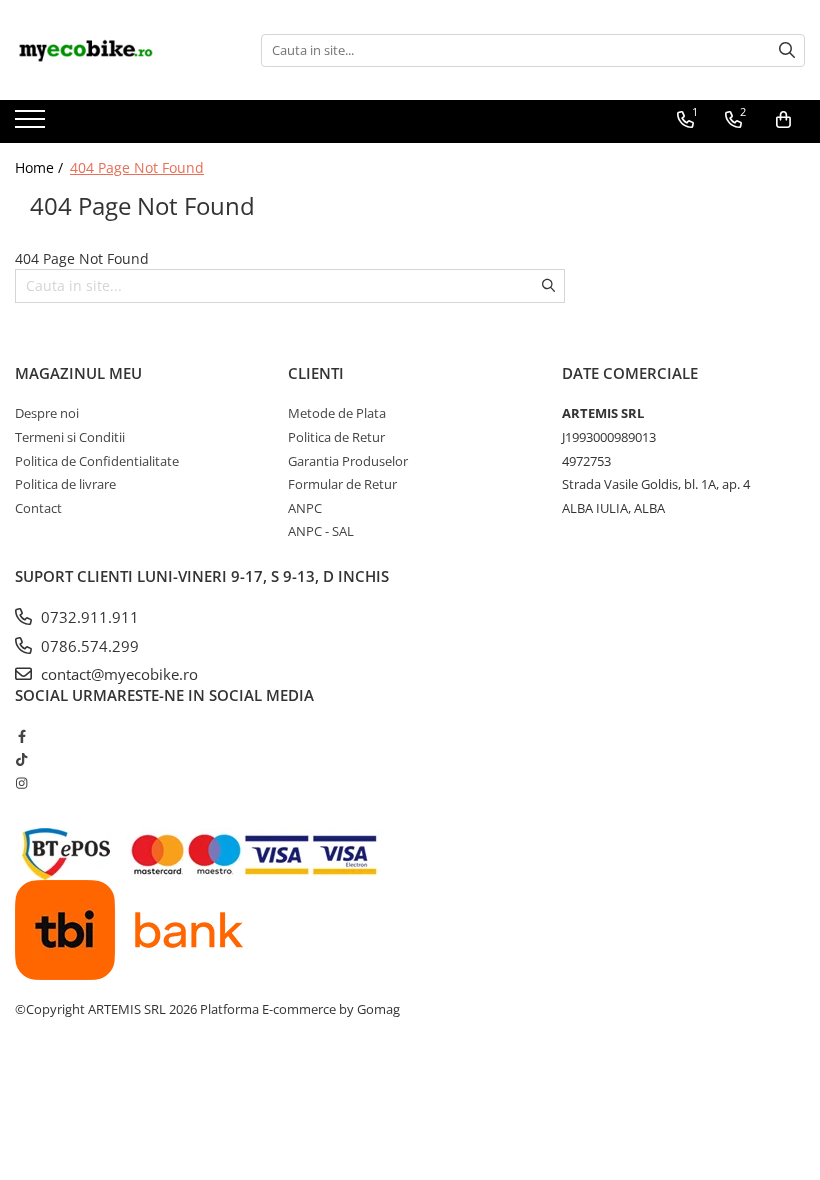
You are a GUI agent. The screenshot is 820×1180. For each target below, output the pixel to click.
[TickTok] (21, 759)
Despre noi (47, 413)
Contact (38, 508)
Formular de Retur (342, 484)
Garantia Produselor (348, 461)
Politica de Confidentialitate (97, 461)
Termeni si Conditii (70, 437)
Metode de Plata (337, 413)
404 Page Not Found (137, 167)
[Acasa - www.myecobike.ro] (115, 50)
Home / (41, 167)
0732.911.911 (88, 617)
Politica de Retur (336, 437)
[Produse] (32, 125)
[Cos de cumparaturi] (783, 120)
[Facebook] (21, 736)
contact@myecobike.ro (117, 674)
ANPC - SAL (321, 531)
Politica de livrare (65, 484)
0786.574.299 (88, 646)
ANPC (305, 508)
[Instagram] (21, 783)
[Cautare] (787, 50)
